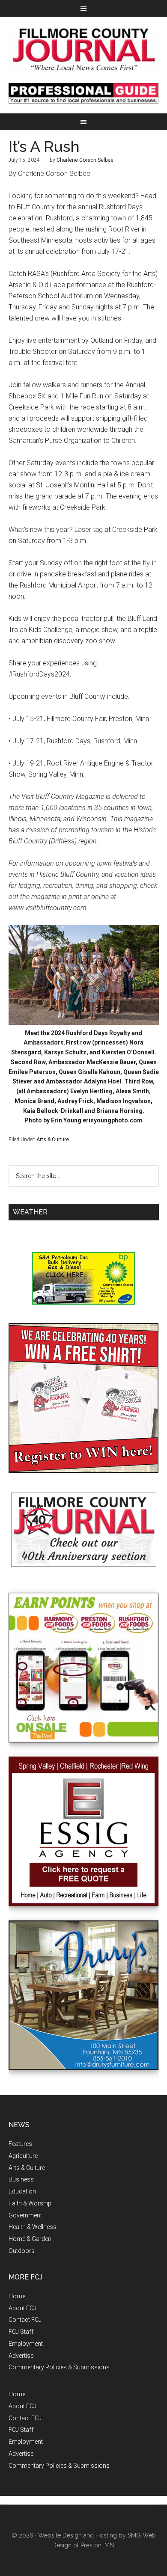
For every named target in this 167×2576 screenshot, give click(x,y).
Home (17, 2296)
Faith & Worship (30, 2203)
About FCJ (22, 2308)
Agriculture (23, 2156)
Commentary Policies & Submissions (59, 2367)
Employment (26, 2344)
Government (25, 2215)
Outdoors (22, 2251)
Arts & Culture (53, 1140)
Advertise (21, 2356)
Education (22, 2191)
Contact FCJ (25, 2320)
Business (21, 2179)
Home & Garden (30, 2239)
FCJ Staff (21, 2332)
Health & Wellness (33, 2227)
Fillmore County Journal (84, 50)
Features (20, 2144)
